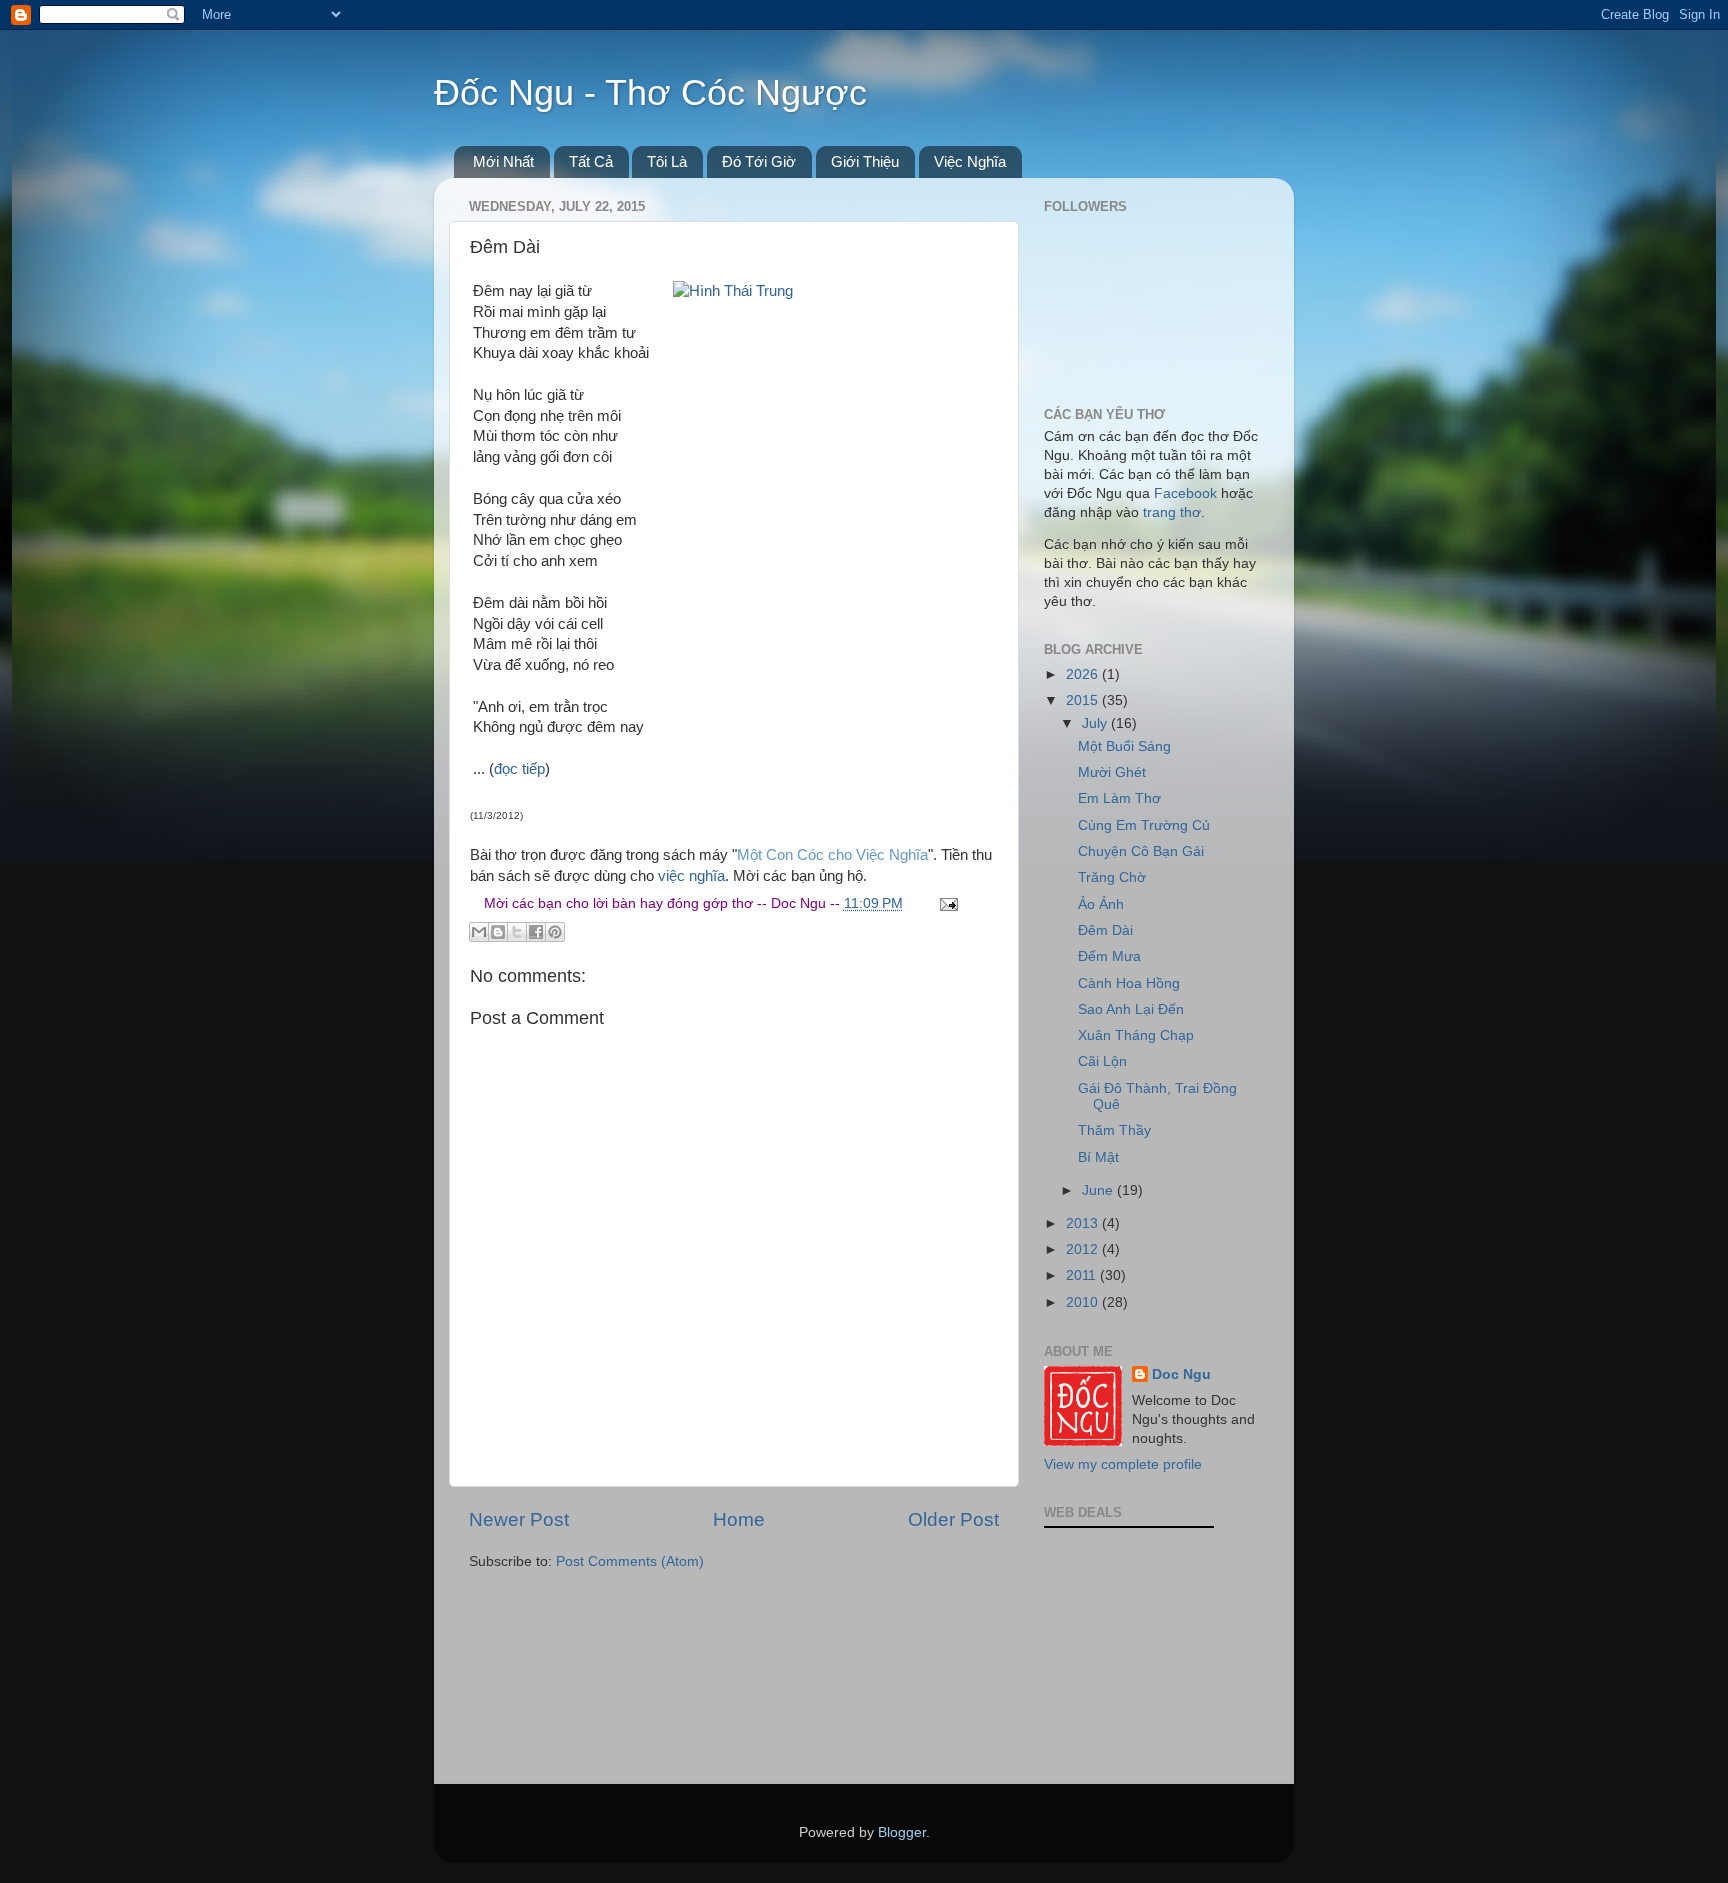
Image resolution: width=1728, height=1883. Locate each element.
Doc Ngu (1181, 1374)
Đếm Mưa (1109, 956)
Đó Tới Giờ (759, 161)
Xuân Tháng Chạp (1136, 1035)
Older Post (953, 1519)
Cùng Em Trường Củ (1144, 825)
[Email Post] (946, 903)
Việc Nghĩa (970, 161)
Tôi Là (667, 161)
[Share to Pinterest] (555, 932)
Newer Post (519, 1519)
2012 (1084, 1249)
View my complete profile (1123, 1464)
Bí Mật (1098, 1157)
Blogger (902, 1832)
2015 (1084, 700)
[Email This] (479, 932)
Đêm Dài (1105, 930)
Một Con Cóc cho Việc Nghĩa (832, 855)
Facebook (1185, 493)
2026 (1084, 674)
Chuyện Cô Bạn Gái (1141, 851)
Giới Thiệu (865, 161)
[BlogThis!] (498, 932)
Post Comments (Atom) (630, 1561)
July (1096, 723)
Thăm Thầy (1114, 1130)
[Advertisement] (1144, 1658)
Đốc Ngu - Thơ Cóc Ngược (650, 92)
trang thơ (1172, 512)
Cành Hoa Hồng (1129, 983)
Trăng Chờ (1112, 877)
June (1099, 1190)
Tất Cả (591, 161)
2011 (1083, 1275)
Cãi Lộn (1102, 1061)
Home (739, 1519)
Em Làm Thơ (1119, 798)
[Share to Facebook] (536, 932)
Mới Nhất (503, 161)
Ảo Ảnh (1101, 904)
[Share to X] (517, 932)
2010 (1084, 1302)
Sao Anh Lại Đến (1131, 1009)
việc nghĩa (691, 876)
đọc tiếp (519, 769)
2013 (1084, 1223)
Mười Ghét (1112, 772)
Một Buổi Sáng (1124, 746)
